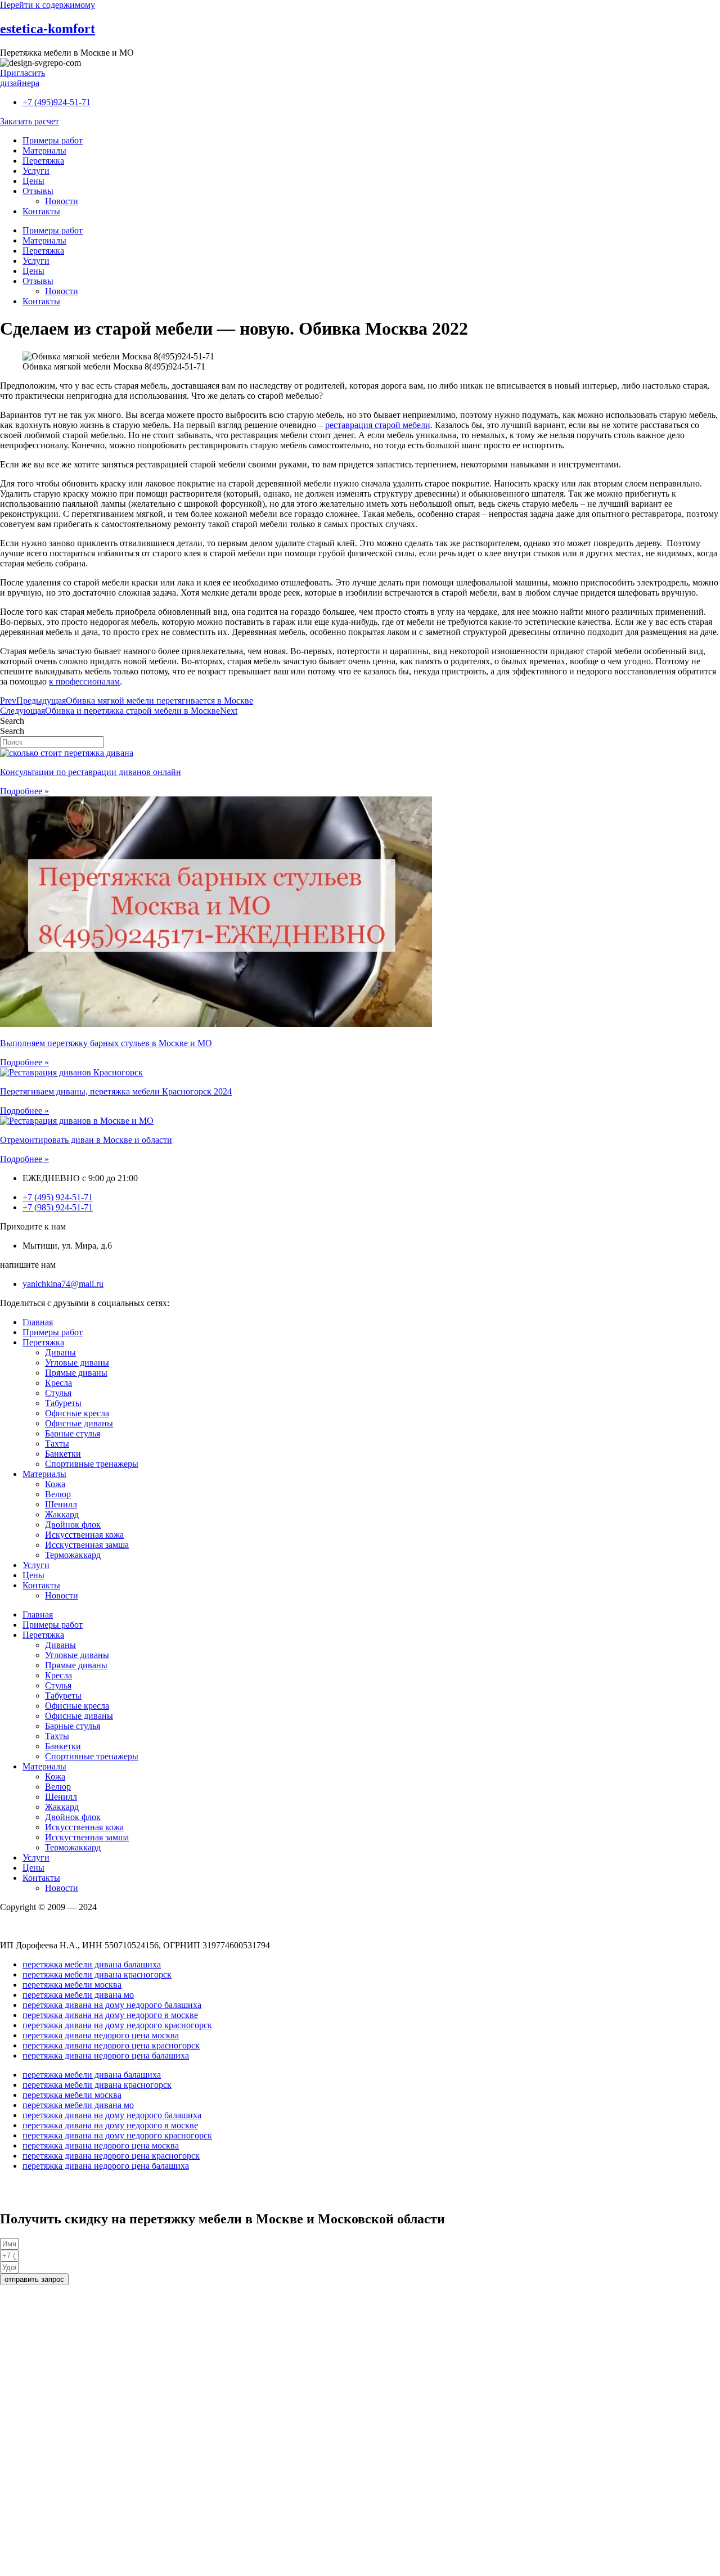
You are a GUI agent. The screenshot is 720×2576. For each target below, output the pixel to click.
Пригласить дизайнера (22, 78)
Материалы (44, 150)
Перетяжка (43, 161)
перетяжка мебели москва (72, 1985)
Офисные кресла (77, 1413)
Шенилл (61, 1504)
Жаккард (62, 1514)
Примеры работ (53, 140)
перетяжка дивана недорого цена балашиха (106, 2055)
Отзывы (38, 191)
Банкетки (63, 1454)
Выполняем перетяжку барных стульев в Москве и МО (106, 1043)
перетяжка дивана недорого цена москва (101, 2035)
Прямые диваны (76, 1373)
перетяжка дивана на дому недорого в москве (110, 2015)
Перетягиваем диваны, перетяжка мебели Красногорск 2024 (116, 1091)
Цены (33, 181)
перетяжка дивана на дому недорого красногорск (117, 2025)
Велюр (58, 1494)
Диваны (60, 1352)
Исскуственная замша (87, 1545)
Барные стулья (73, 1433)
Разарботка (21, 2185)
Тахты (57, 1444)
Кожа (55, 1484)
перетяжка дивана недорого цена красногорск (111, 2045)
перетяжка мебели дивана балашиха (92, 1964)
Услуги (36, 171)
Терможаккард (73, 1555)
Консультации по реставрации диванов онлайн (91, 772)
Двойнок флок (73, 1525)
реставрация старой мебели (378, 425)
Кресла (58, 1383)
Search (12, 721)
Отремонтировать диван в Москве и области (86, 1140)
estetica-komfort (48, 29)
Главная (38, 1322)
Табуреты (63, 1403)
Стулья (58, 1393)
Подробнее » (24, 791)
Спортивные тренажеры (92, 1464)
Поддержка (22, 2195)
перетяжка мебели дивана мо (78, 1995)
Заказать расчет (30, 121)
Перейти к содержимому (48, 5)
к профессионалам (84, 681)
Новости (62, 201)
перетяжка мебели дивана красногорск (97, 1974)
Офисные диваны (79, 1423)
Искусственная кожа (84, 1535)
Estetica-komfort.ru (34, 1926)
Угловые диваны (77, 1363)
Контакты (41, 211)
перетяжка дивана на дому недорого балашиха (112, 2005)
